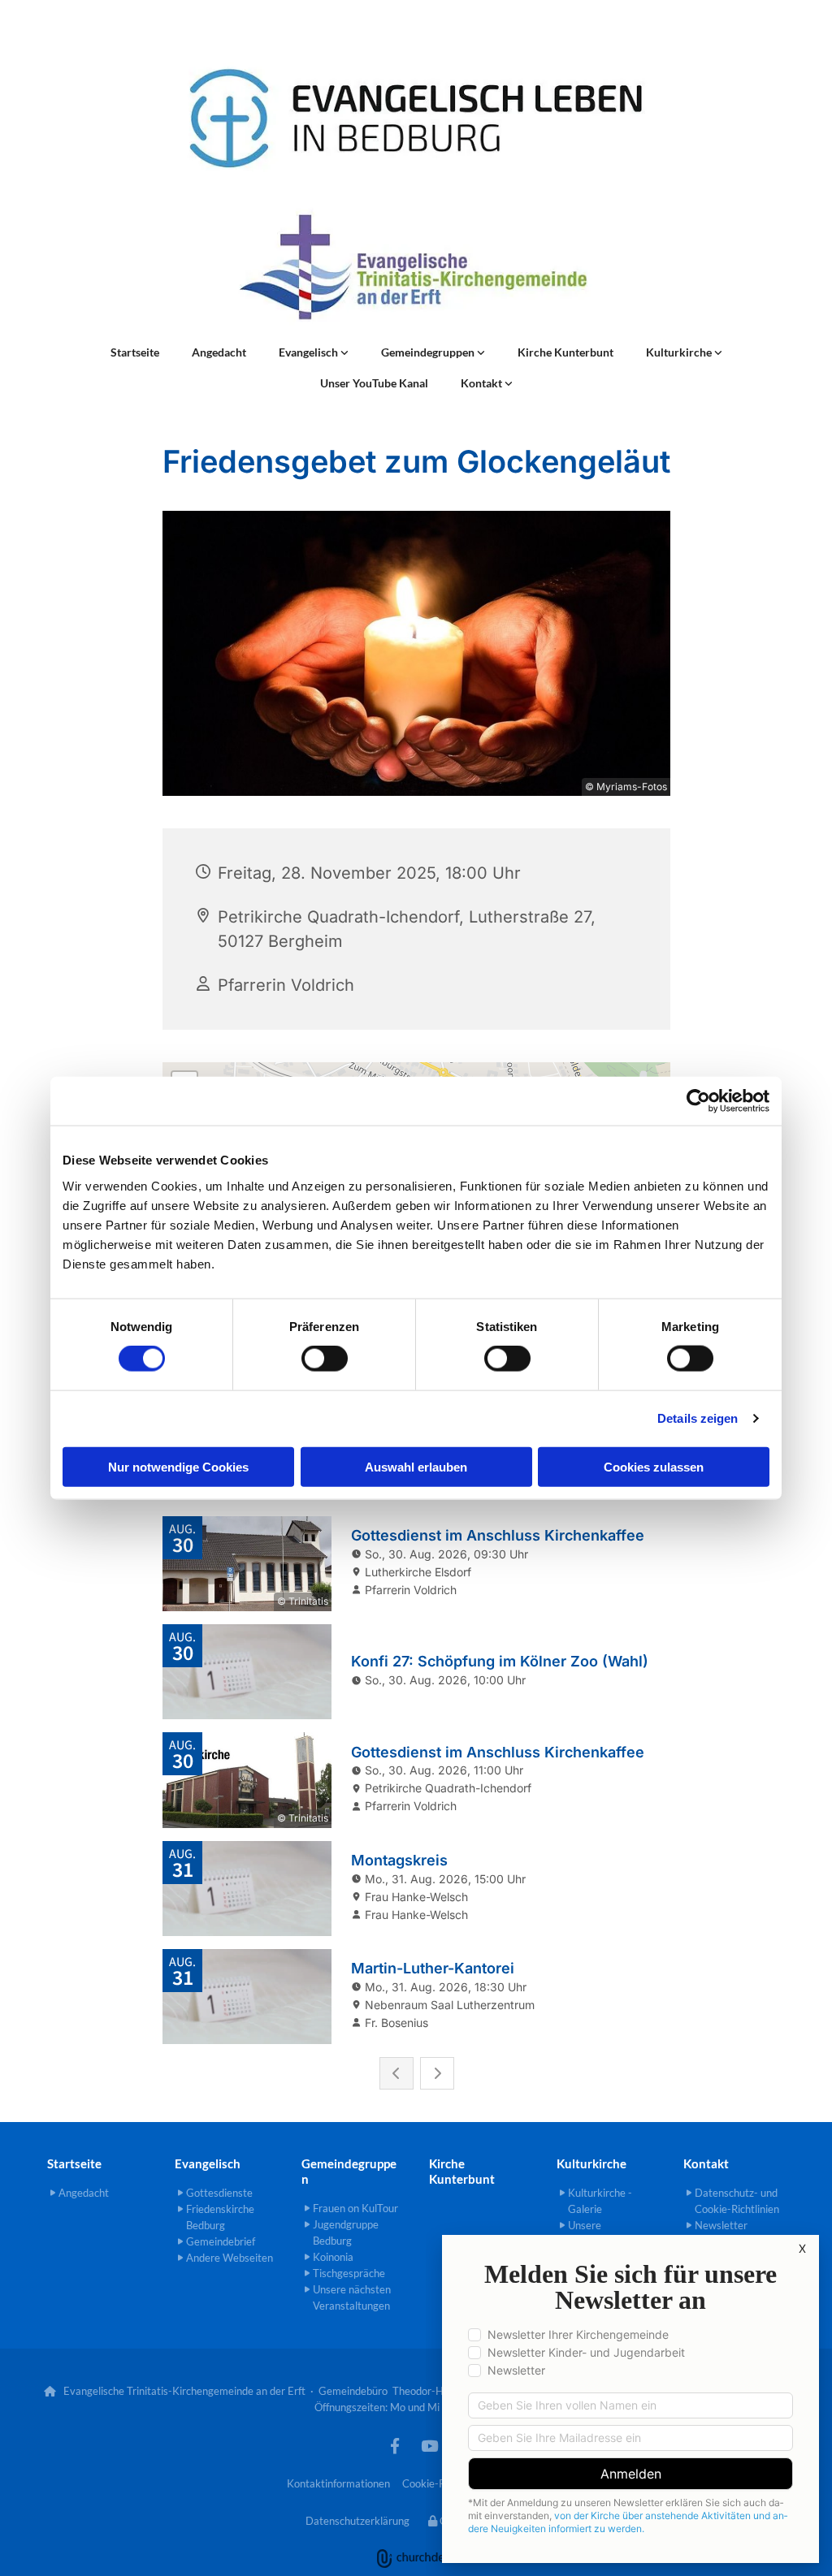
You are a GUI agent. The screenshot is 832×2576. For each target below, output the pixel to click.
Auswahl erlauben (416, 1466)
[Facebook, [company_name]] (395, 2445)
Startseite (135, 352)
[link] (314, 352)
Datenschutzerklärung (357, 2521)
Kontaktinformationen (338, 2483)
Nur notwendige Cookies (178, 1466)
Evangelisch (310, 352)
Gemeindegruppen (429, 352)
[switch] (325, 1359)
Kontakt (483, 383)
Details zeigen (698, 1418)
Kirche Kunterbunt (565, 352)
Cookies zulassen (654, 1466)
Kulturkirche (680, 352)
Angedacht (219, 352)
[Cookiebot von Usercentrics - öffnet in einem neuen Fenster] (698, 1101)
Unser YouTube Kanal (374, 383)
